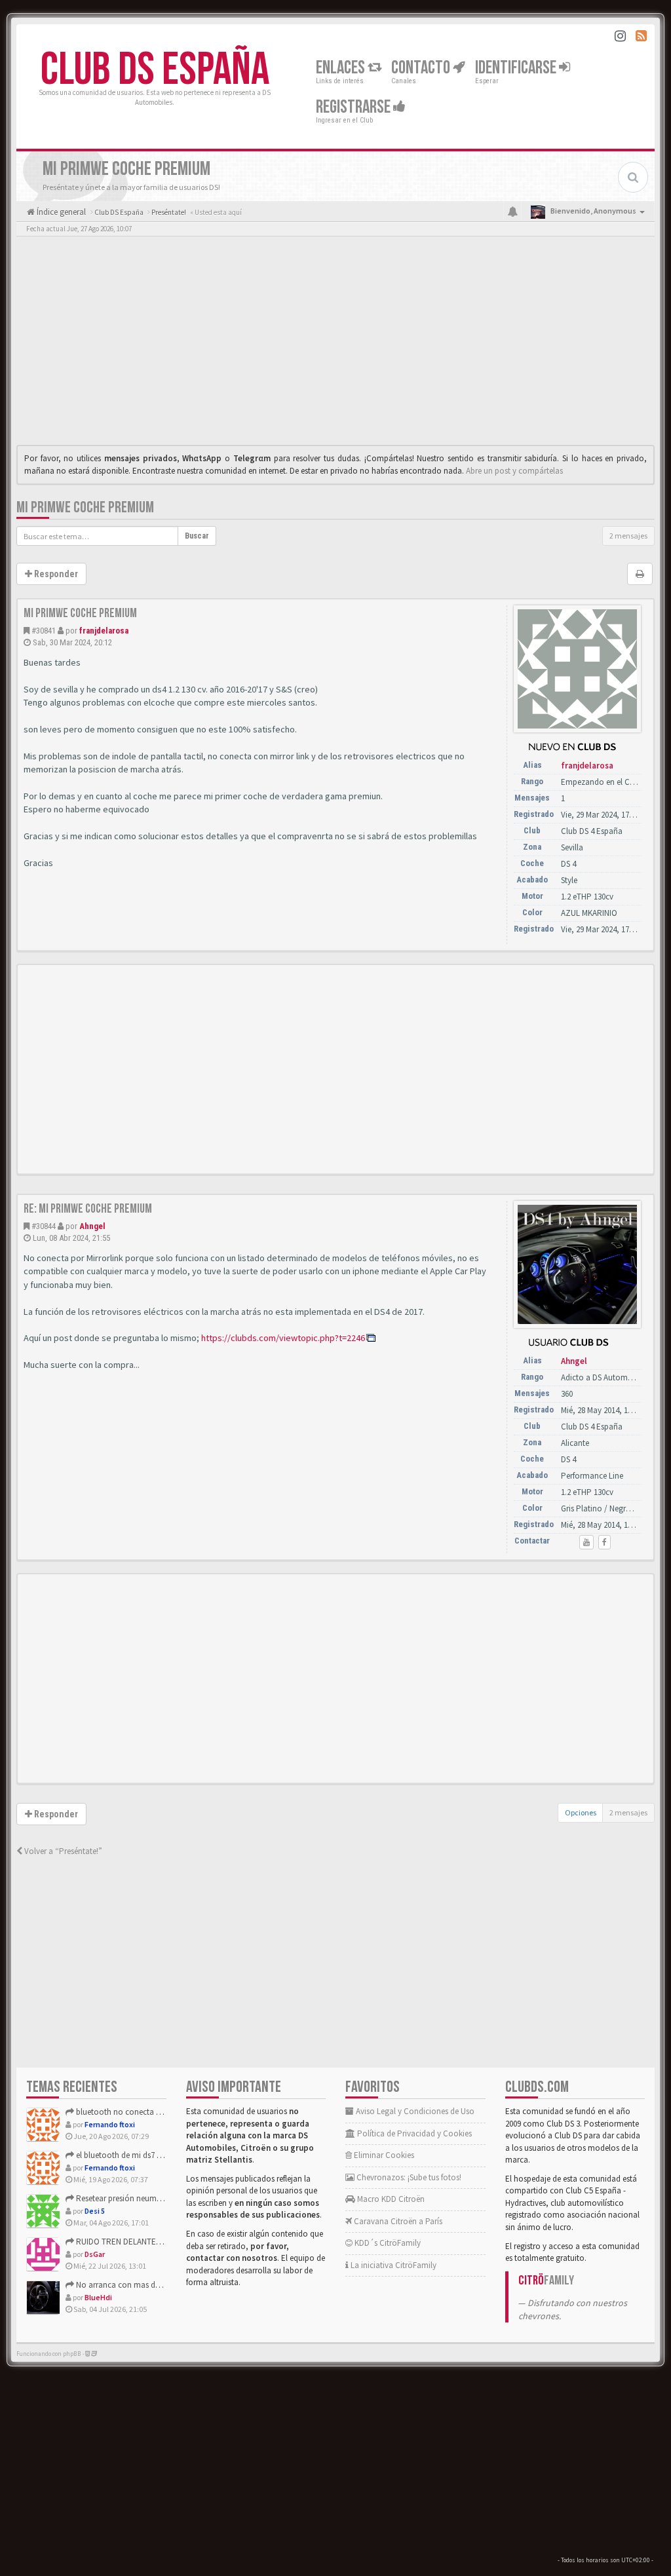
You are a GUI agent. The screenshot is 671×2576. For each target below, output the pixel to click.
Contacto (422, 68)
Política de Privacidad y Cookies (413, 2133)
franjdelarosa (104, 631)
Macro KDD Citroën (390, 2199)
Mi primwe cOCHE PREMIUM (85, 507)
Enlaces (342, 68)
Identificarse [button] (517, 68)
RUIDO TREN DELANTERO (121, 2242)
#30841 (44, 631)
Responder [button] (55, 574)
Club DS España (155, 70)
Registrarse (355, 107)
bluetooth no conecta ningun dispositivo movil (159, 2112)
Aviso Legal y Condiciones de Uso (414, 2111)
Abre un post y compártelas (514, 471)
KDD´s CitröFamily (387, 2243)
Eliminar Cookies (383, 2155)
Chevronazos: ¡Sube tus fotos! (408, 2177)
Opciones (581, 1812)
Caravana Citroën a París (397, 2221)
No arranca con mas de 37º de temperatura (151, 2285)
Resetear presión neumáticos (126, 2198)
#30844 (44, 1226)
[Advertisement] (335, 344)
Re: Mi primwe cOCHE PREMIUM (88, 1209)
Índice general (60, 212)
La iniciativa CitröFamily (393, 2265)
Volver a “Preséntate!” (62, 1851)
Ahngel (92, 1226)
